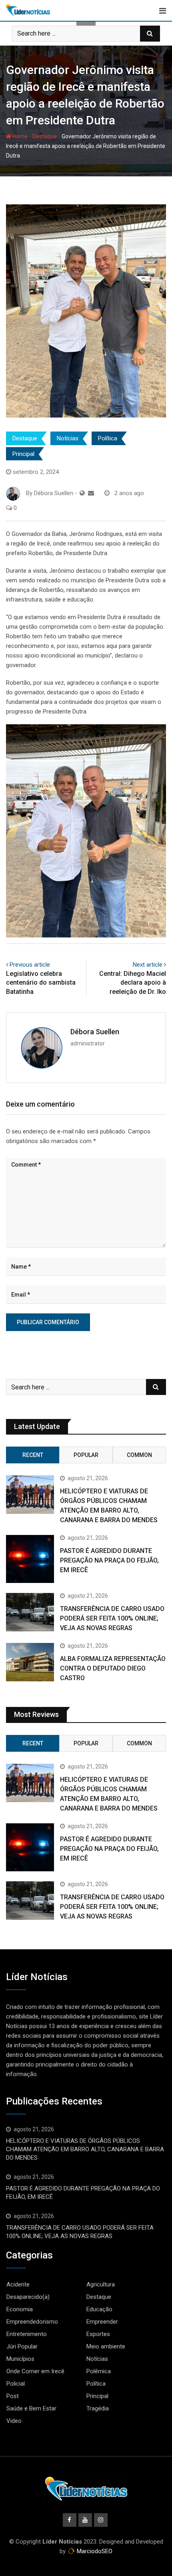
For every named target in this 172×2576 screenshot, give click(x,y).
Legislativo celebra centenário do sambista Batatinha (41, 983)
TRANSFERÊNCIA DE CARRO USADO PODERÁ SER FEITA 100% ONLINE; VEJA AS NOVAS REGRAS (112, 1618)
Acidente (18, 2284)
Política (108, 438)
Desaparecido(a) (28, 2297)
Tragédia (98, 2408)
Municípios (20, 2359)
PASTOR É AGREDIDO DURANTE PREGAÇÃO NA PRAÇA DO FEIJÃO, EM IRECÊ (109, 1560)
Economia (20, 2309)
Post (13, 2396)
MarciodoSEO (94, 2551)
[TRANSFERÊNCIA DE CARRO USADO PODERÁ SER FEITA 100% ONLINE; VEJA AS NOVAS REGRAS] (30, 1612)
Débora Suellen (95, 1032)
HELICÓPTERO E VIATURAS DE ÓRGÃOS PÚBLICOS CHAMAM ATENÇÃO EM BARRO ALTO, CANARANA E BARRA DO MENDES (85, 2149)
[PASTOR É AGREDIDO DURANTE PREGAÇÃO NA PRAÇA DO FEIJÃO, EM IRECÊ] (30, 1559)
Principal (23, 454)
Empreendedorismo (32, 2322)
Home (19, 136)
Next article (148, 965)
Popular (86, 1455)
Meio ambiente (106, 2346)
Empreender (102, 2322)
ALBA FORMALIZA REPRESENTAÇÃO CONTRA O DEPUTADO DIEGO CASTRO (113, 1668)
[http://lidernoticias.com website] (82, 493)
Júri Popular (22, 2346)
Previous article (30, 965)
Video (14, 2421)
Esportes (98, 2334)
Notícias (68, 438)
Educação (99, 2309)
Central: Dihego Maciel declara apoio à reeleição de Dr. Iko (133, 983)
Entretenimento (27, 2334)
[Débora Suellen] (91, 493)
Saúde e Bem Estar (31, 2408)
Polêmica (99, 2371)
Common (139, 1455)
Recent (33, 1455)
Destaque (45, 136)
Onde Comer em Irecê (35, 2371)
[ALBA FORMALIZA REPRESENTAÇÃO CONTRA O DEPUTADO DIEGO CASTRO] (30, 1662)
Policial (16, 2384)
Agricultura (101, 2284)
